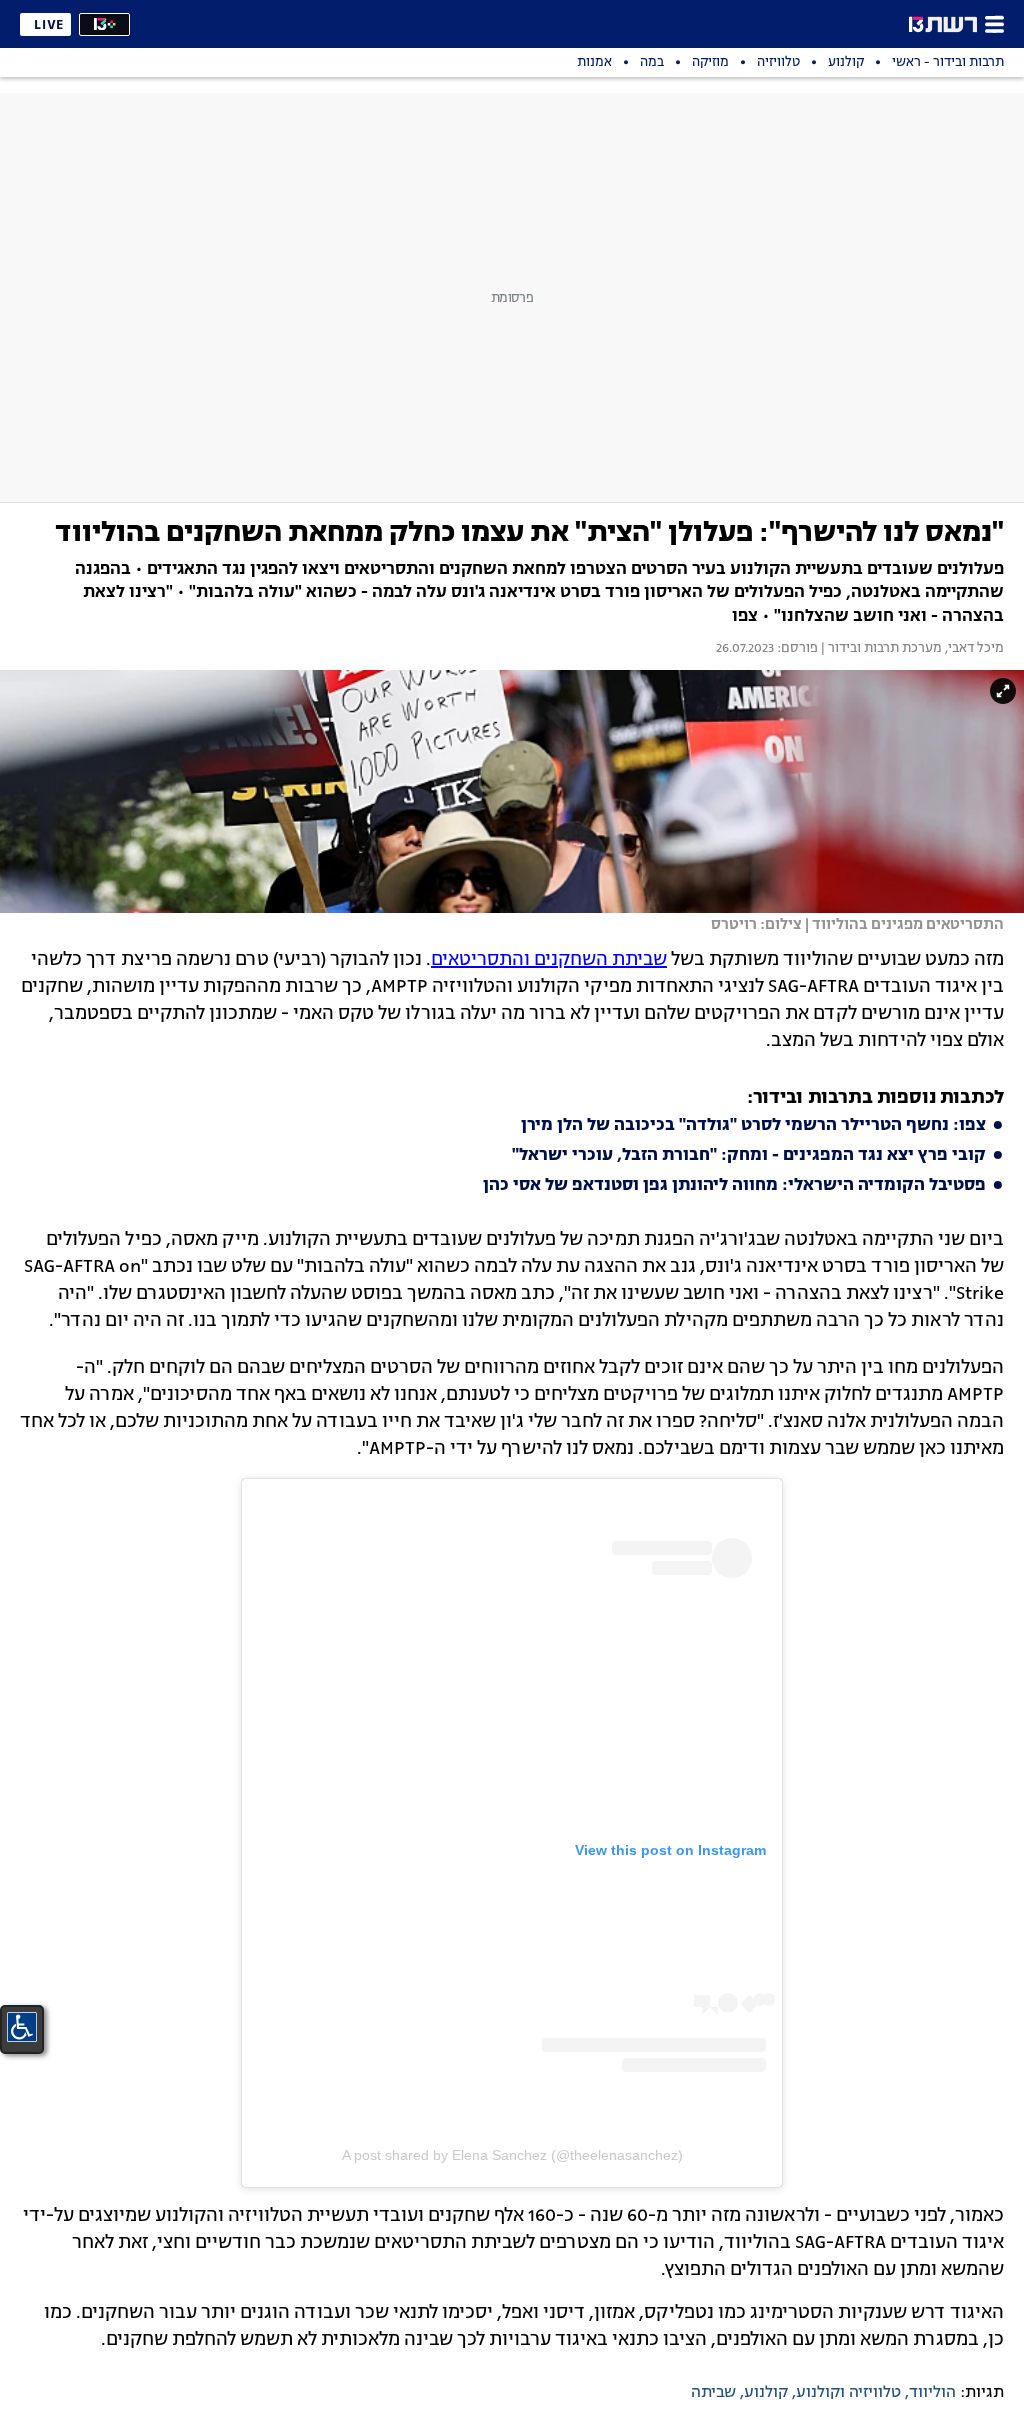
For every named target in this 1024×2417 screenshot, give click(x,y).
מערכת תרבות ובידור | (880, 649)
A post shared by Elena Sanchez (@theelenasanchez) (512, 2155)
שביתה (713, 2393)
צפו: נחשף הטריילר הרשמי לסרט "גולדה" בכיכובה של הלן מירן (753, 1126)
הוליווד (932, 2393)
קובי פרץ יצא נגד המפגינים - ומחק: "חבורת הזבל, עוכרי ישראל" (749, 1156)
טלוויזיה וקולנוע (848, 2393)
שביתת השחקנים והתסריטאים (549, 960)
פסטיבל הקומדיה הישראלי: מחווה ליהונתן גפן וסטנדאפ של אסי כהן (734, 1186)
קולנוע (766, 2393)
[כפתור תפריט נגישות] (22, 2027)
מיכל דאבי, (973, 649)
